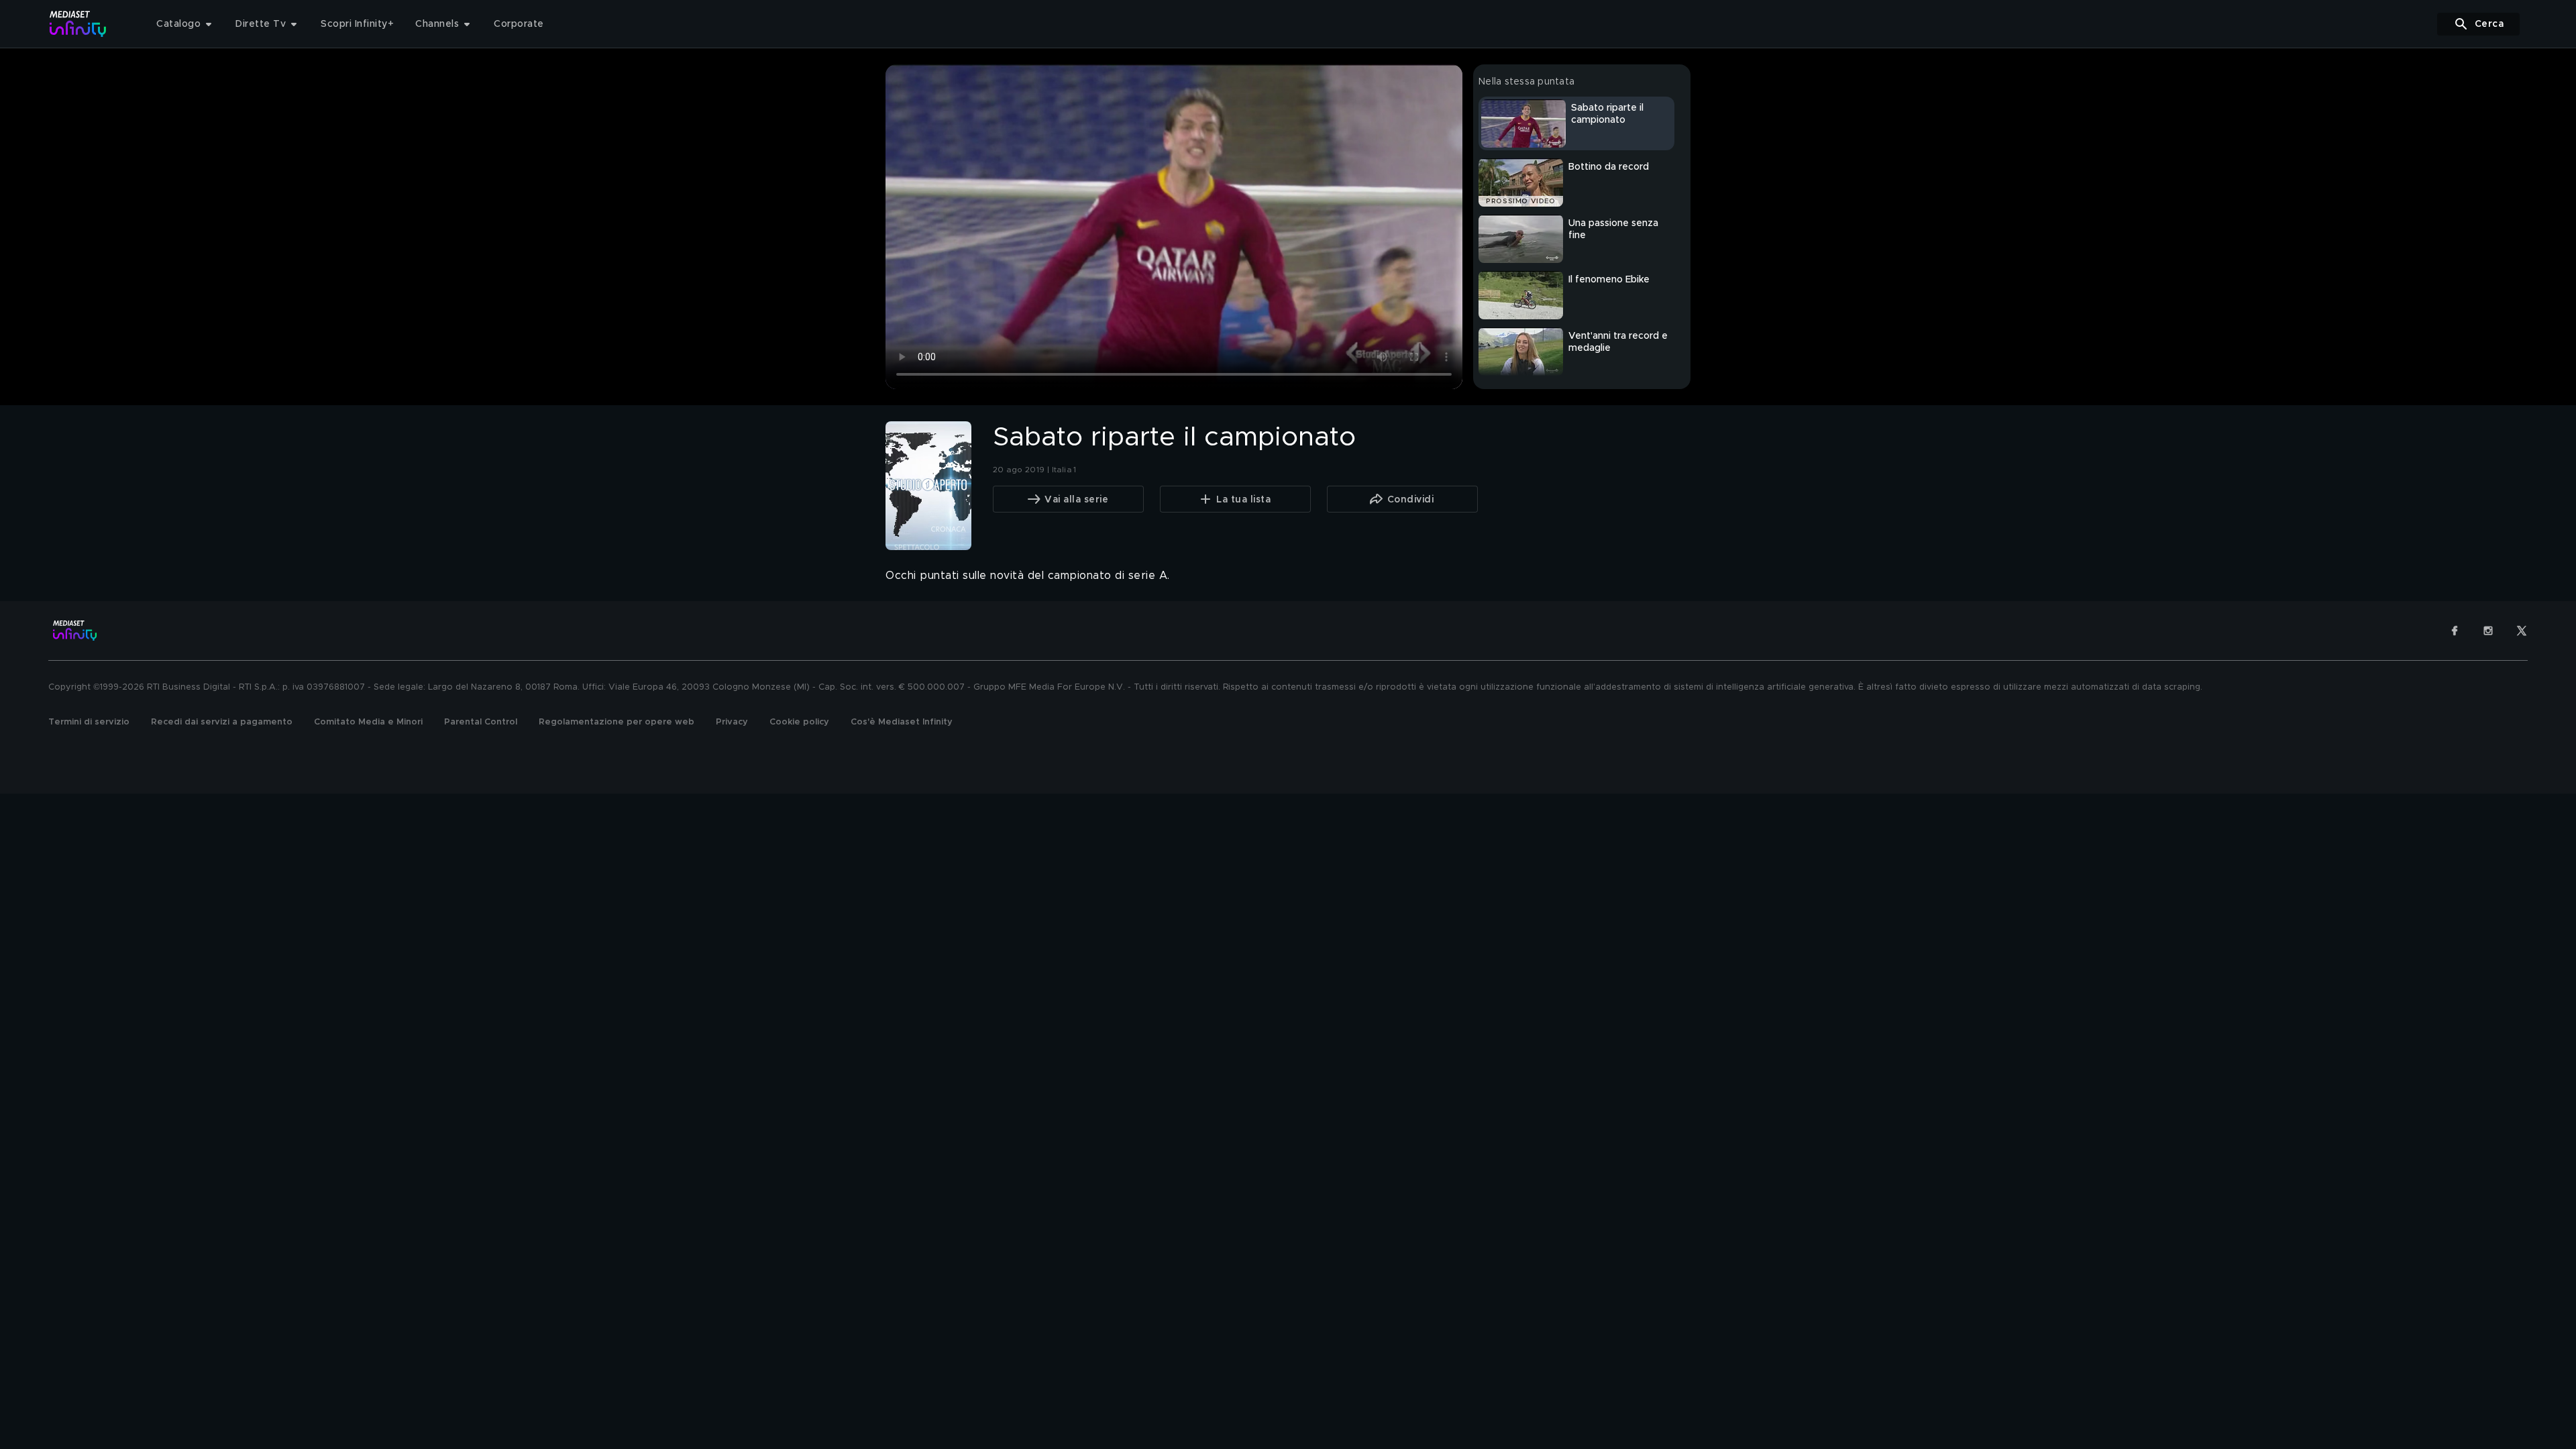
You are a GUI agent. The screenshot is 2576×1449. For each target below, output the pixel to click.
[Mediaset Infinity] (78, 24)
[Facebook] (2455, 631)
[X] (2522, 631)
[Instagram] (2488, 631)
